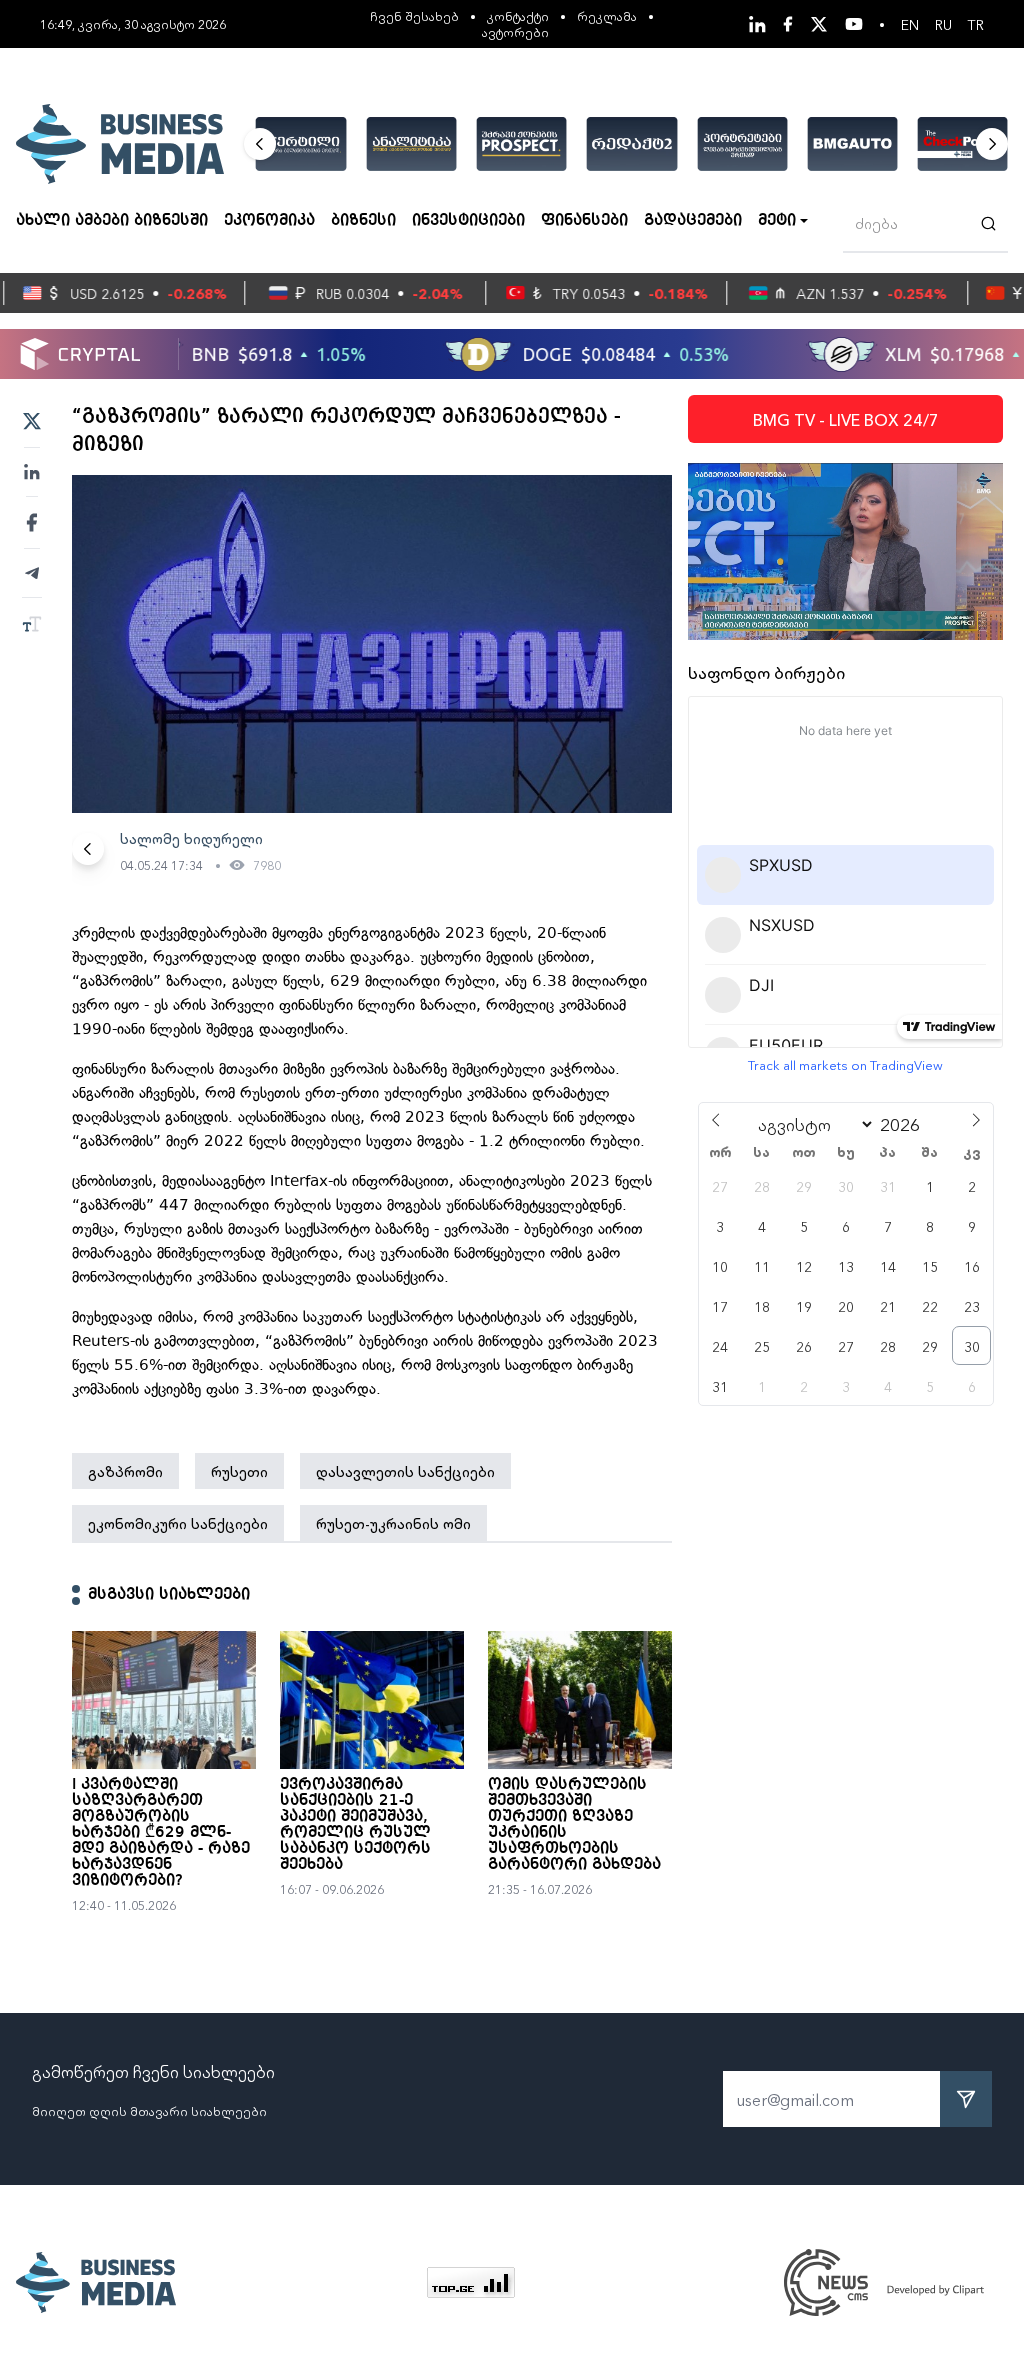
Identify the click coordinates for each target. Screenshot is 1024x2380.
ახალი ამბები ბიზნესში (112, 221)
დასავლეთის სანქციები (405, 1471)
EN (910, 24)
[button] (260, 144)
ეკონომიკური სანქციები (178, 1523)
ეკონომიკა (269, 221)
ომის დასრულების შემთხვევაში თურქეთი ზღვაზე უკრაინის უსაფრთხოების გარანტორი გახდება (574, 1825)
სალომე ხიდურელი (191, 838)
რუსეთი (239, 1471)
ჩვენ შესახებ (414, 15)
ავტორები (515, 31)
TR (976, 24)
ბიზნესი (363, 221)
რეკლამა (607, 15)
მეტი (777, 221)
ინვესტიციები (468, 221)
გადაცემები (693, 221)
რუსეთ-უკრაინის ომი (393, 1523)
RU (943, 24)
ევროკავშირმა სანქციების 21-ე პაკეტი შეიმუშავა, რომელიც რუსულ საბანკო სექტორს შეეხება (355, 1825)
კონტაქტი (518, 15)
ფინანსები (584, 221)
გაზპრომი (125, 1471)
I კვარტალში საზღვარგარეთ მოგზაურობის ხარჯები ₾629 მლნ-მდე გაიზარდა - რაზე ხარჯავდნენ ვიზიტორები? (161, 1833)
